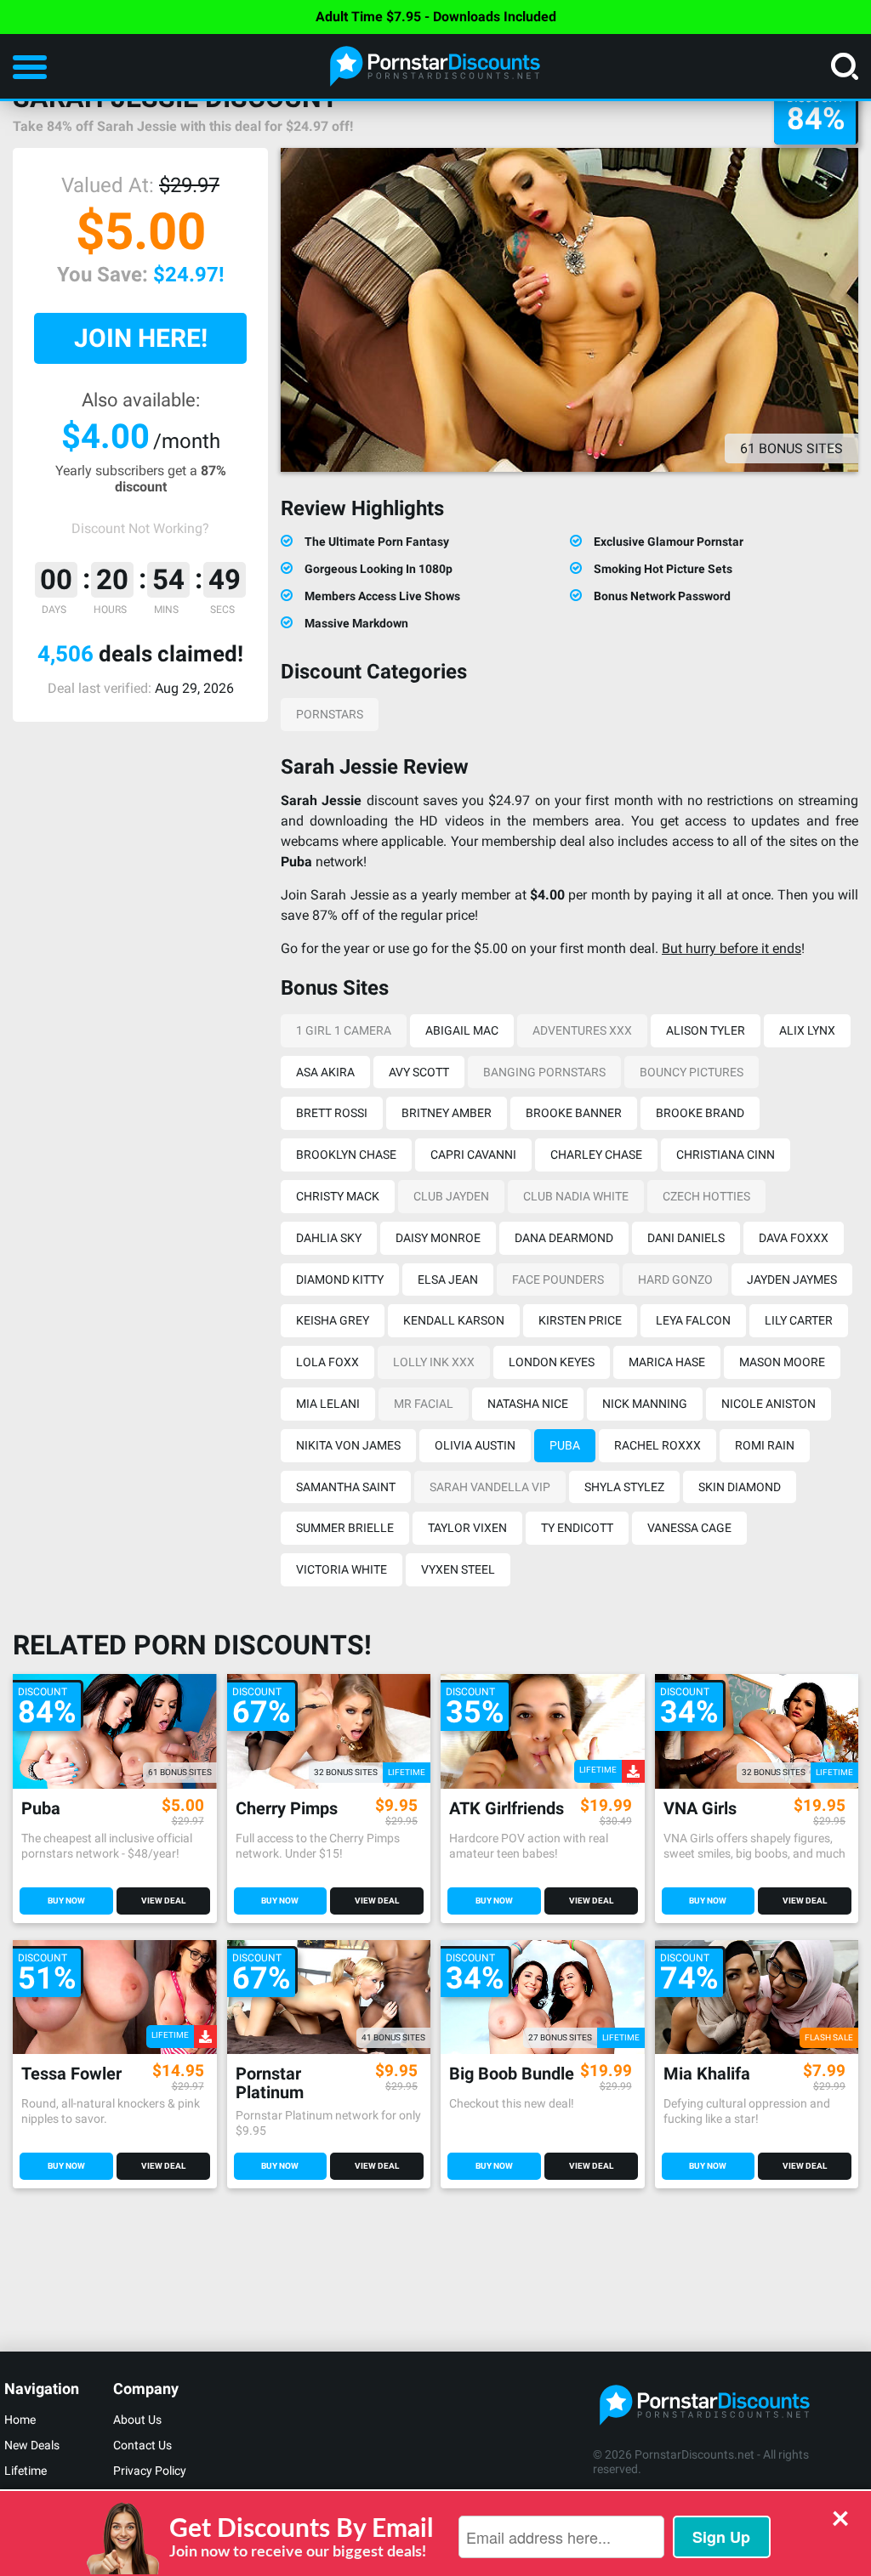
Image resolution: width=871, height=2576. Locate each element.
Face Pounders (558, 1279)
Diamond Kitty (340, 1279)
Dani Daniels (686, 1238)
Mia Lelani (328, 1404)
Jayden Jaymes (792, 1279)
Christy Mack (338, 1196)
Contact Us (142, 2445)
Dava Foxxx (794, 1238)
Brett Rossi (332, 1113)
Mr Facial (424, 1404)
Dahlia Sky (329, 1238)
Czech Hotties (706, 1196)
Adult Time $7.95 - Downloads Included (436, 17)
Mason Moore (782, 1362)
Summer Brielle (345, 1528)
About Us (137, 2420)
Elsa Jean (448, 1279)
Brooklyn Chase (346, 1155)
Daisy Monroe (438, 1238)
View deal (163, 1901)
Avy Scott (419, 1072)
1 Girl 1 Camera (344, 1030)
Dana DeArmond (564, 1238)
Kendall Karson (454, 1320)
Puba (565, 1445)
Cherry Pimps (287, 1809)
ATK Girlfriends (507, 1809)
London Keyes (552, 1362)
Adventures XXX (582, 1030)
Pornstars (330, 714)
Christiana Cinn (726, 1155)
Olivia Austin (475, 1445)
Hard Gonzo (675, 1279)
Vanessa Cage (689, 1528)
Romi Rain (765, 1445)
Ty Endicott (577, 1528)
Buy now (66, 1901)
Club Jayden (451, 1196)
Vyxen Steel (458, 1569)
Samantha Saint (346, 1487)
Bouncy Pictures (692, 1072)
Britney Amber (447, 1113)
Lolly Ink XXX (434, 1362)
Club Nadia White (576, 1196)
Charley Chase (596, 1155)
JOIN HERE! (141, 338)
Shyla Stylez (624, 1487)
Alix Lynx (807, 1030)
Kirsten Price (580, 1320)
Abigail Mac (462, 1030)
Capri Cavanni (473, 1155)
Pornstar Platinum (270, 2083)
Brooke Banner (574, 1113)
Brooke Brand (700, 1113)
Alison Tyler (706, 1030)
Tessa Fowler (71, 2074)
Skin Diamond (740, 1487)
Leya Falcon (693, 1320)
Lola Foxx (327, 1362)
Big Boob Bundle (512, 2074)
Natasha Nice (528, 1404)
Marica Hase (667, 1362)
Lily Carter (799, 1320)
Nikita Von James (348, 1445)
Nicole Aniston (769, 1404)
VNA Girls (700, 1809)
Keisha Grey (333, 1320)
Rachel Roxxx (658, 1445)
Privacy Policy (150, 2471)
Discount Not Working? (140, 528)
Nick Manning (645, 1404)
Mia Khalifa (707, 2074)
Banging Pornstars (544, 1072)
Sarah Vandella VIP (490, 1487)
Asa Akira (325, 1072)
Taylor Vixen (467, 1528)
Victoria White (342, 1569)
